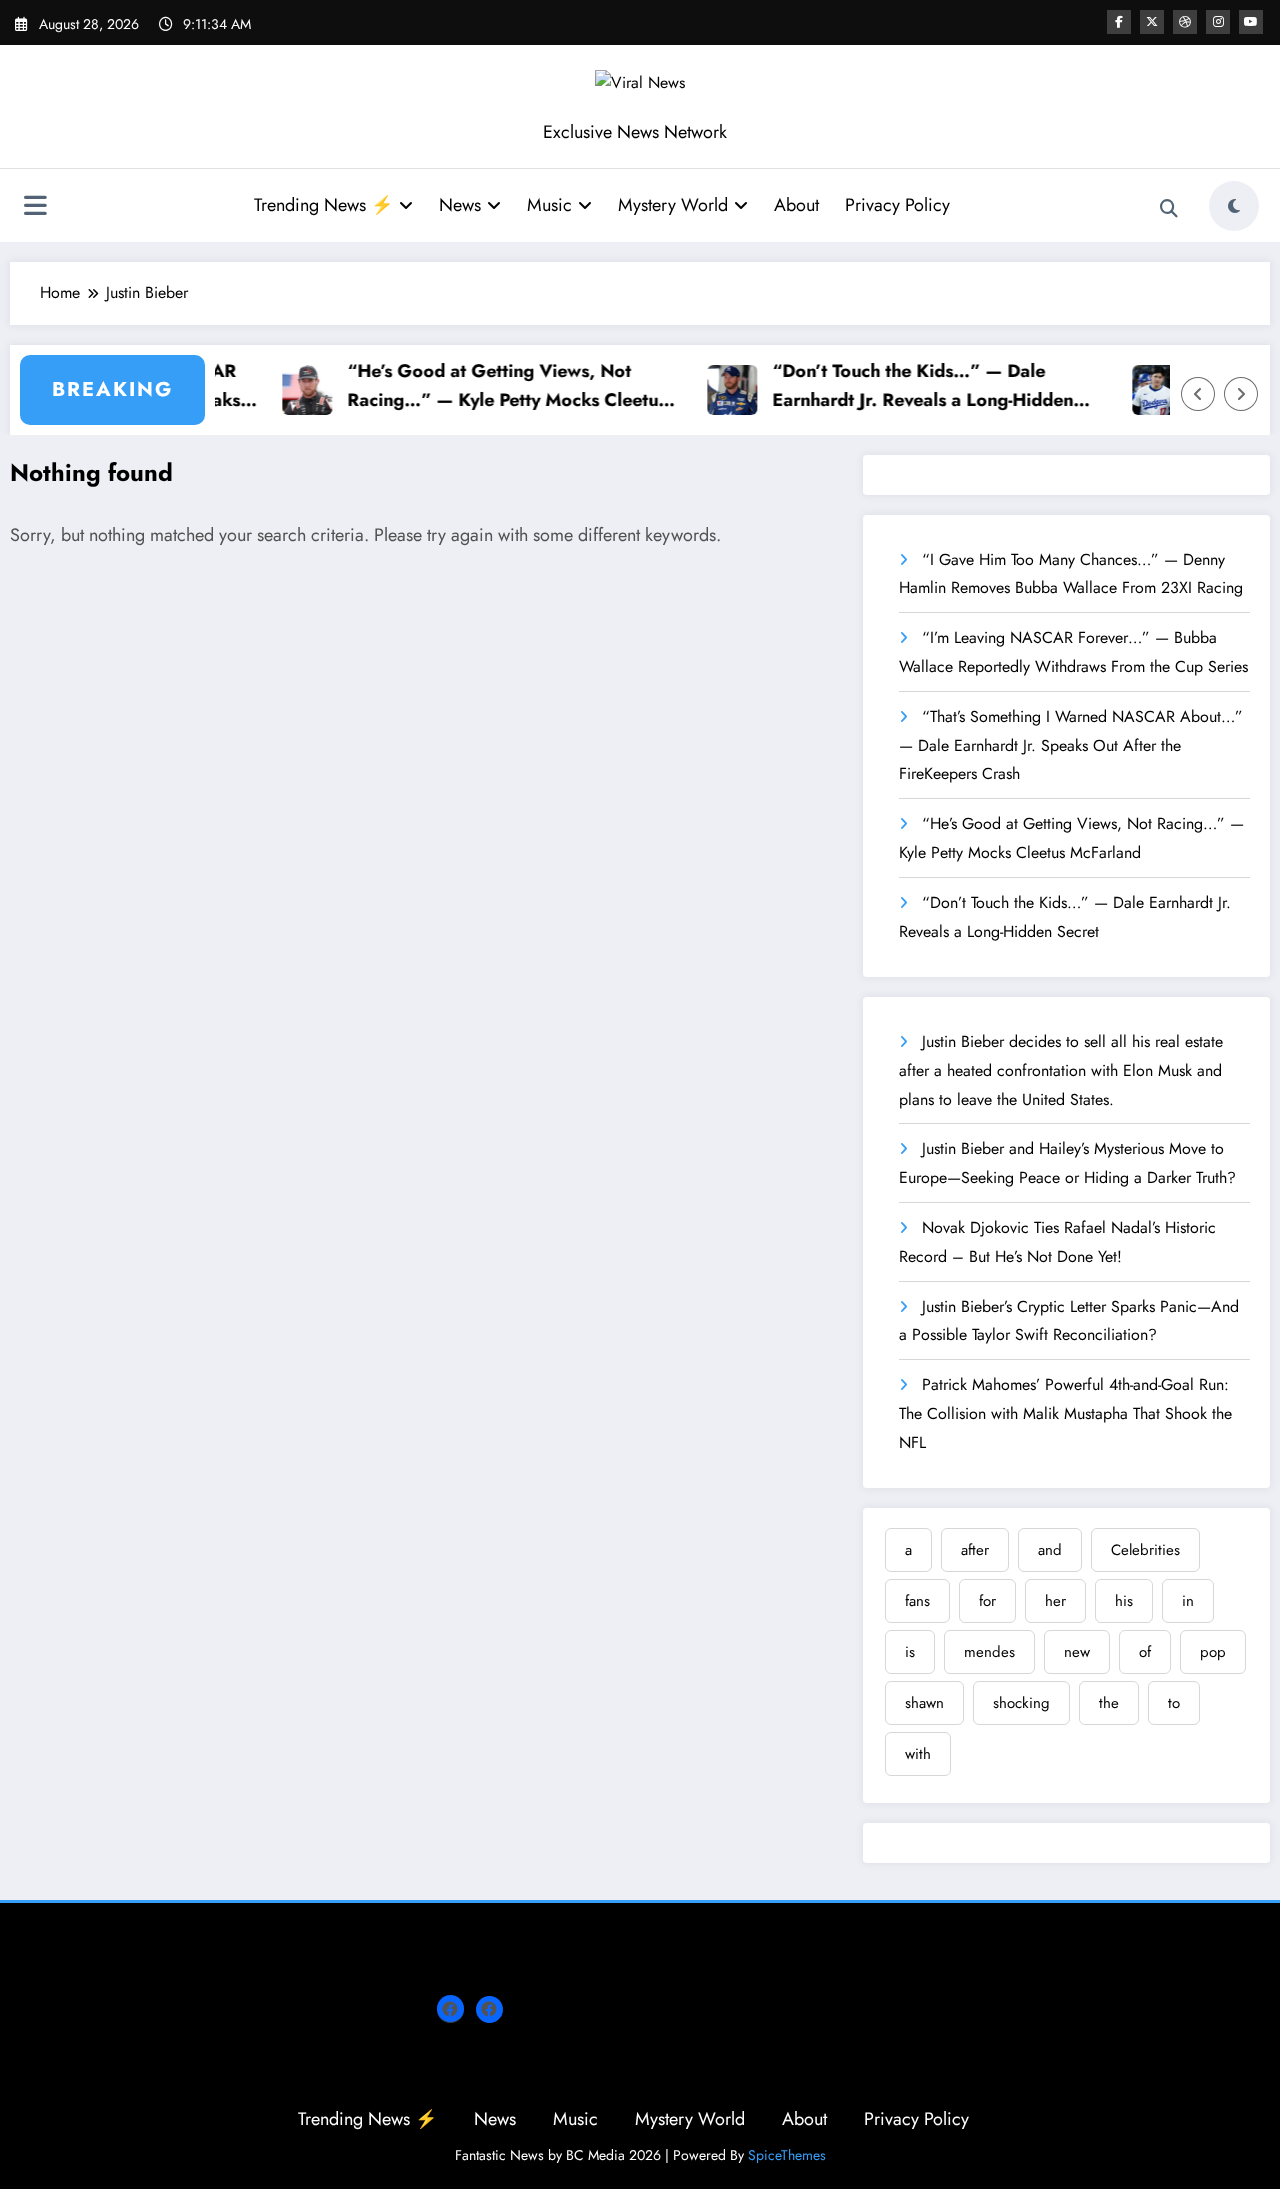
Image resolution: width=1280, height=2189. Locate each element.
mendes (989, 1652)
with (918, 1754)
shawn (924, 1703)
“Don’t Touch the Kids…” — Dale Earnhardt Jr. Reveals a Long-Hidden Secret (898, 386)
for (987, 1601)
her (1055, 1601)
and (1050, 1550)
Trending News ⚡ (323, 205)
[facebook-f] (1119, 22)
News (460, 205)
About (796, 205)
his (1124, 1601)
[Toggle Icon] (35, 208)
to (1174, 1703)
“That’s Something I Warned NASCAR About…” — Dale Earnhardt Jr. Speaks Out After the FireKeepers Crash (1071, 745)
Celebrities (1145, 1550)
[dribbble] (1185, 22)
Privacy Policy (897, 205)
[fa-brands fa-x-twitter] (1152, 22)
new (1077, 1652)
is (910, 1652)
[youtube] (1251, 22)
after (975, 1550)
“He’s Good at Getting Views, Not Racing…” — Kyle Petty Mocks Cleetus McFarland (482, 386)
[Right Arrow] (1241, 394)
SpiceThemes (787, 2155)
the (1109, 1703)
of (1145, 1652)
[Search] (1169, 209)
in (1188, 1601)
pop (1213, 1652)
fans (917, 1601)
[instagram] (1218, 22)
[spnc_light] (1234, 206)
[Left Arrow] (1198, 394)
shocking (1021, 1703)
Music (549, 205)
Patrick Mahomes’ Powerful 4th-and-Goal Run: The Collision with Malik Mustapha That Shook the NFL (1065, 1413)
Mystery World (673, 205)
